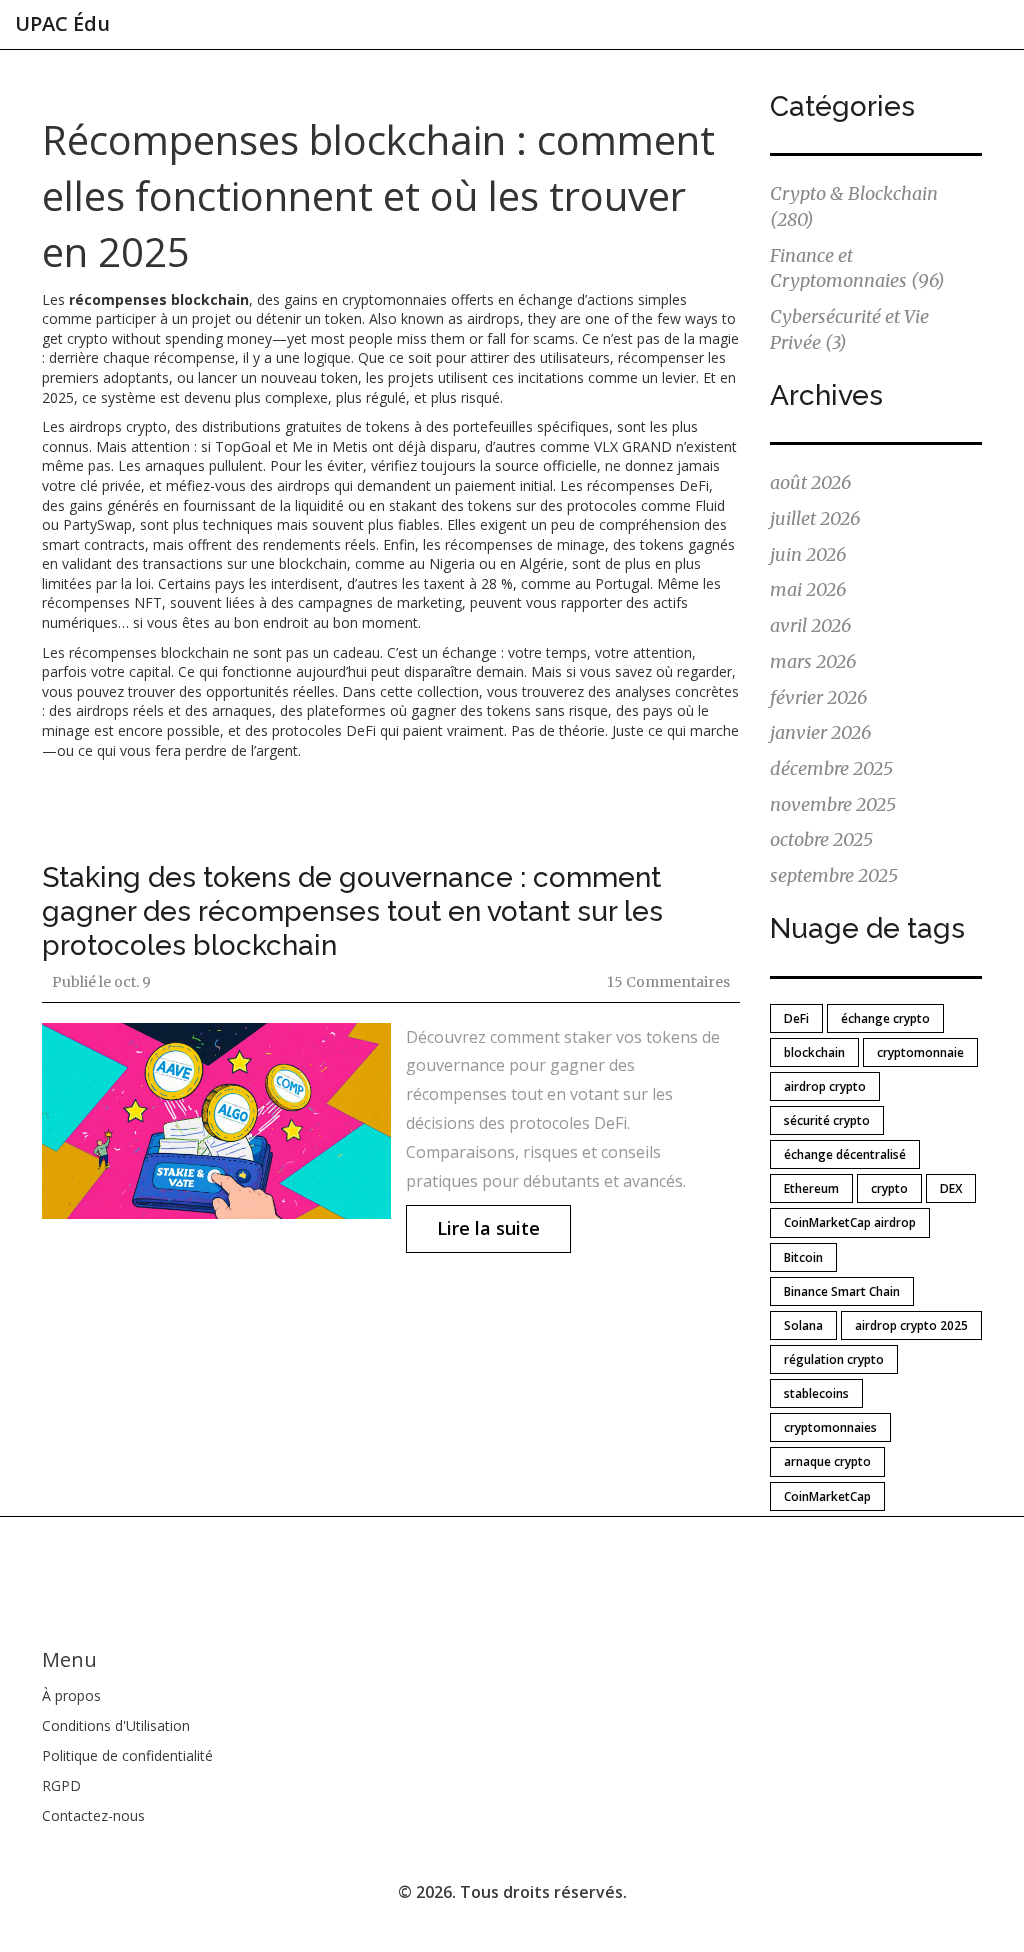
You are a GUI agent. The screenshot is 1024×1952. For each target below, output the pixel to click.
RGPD (61, 1785)
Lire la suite (488, 1228)
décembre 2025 (831, 768)
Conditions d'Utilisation (116, 1725)
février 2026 (818, 697)
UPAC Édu (62, 23)
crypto (889, 1188)
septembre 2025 (834, 875)
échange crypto (885, 1018)
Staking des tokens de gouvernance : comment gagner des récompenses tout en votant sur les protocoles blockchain (352, 911)
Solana (803, 1325)
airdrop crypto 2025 (911, 1325)
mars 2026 (813, 661)
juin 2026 (808, 554)
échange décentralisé (845, 1154)
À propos (71, 1695)
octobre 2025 (821, 839)
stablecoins (816, 1393)
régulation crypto (834, 1359)
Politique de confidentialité (127, 1755)
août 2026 (810, 482)
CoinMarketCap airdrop (850, 1222)
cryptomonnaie (920, 1052)
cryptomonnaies (830, 1427)
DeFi (796, 1018)
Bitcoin (803, 1257)
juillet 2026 (815, 518)
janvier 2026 (820, 732)
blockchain (814, 1052)
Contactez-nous (93, 1815)
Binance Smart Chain (842, 1291)
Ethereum (811, 1188)
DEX (951, 1188)
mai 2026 (808, 589)
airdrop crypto (825, 1086)
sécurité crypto (827, 1120)
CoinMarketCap (827, 1496)
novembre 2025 (833, 804)
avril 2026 (810, 625)
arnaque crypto (827, 1461)
